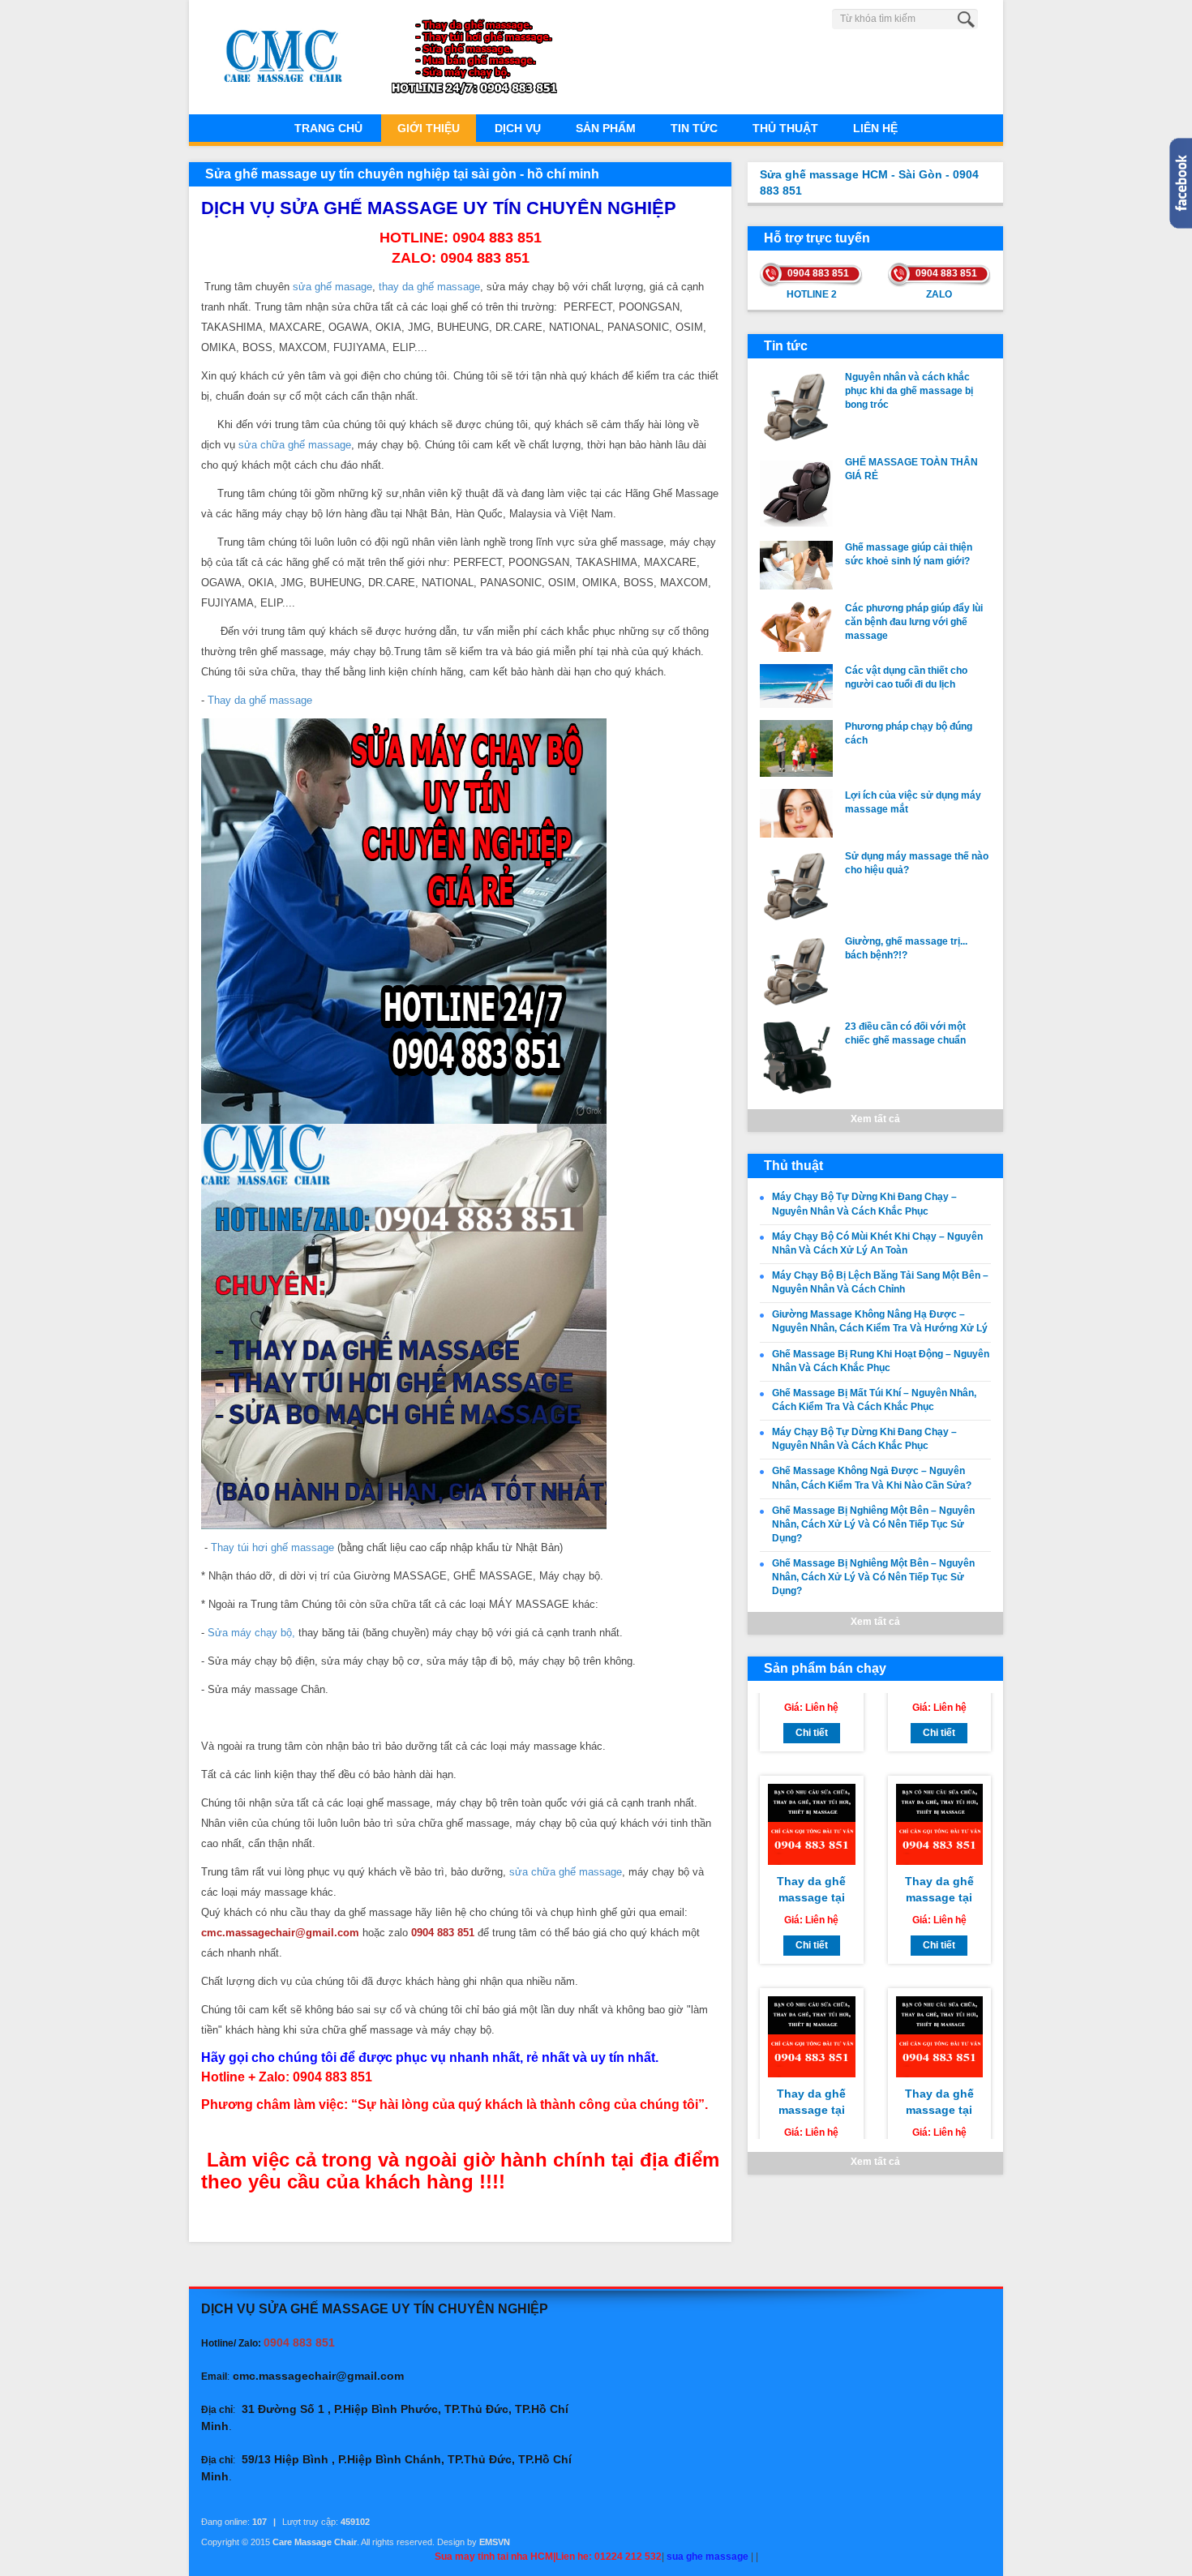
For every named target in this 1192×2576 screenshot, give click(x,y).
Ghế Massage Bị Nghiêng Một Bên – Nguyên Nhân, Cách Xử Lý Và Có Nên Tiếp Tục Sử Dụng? (873, 1524)
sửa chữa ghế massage (566, 1872)
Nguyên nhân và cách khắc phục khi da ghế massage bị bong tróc (909, 391)
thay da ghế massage (429, 287)
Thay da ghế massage (260, 700)
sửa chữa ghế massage (295, 445)
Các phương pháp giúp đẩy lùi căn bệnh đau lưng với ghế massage (914, 622)
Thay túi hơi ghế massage (272, 1547)
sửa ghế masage (332, 287)
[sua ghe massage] (404, 1325)
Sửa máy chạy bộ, (251, 1633)
